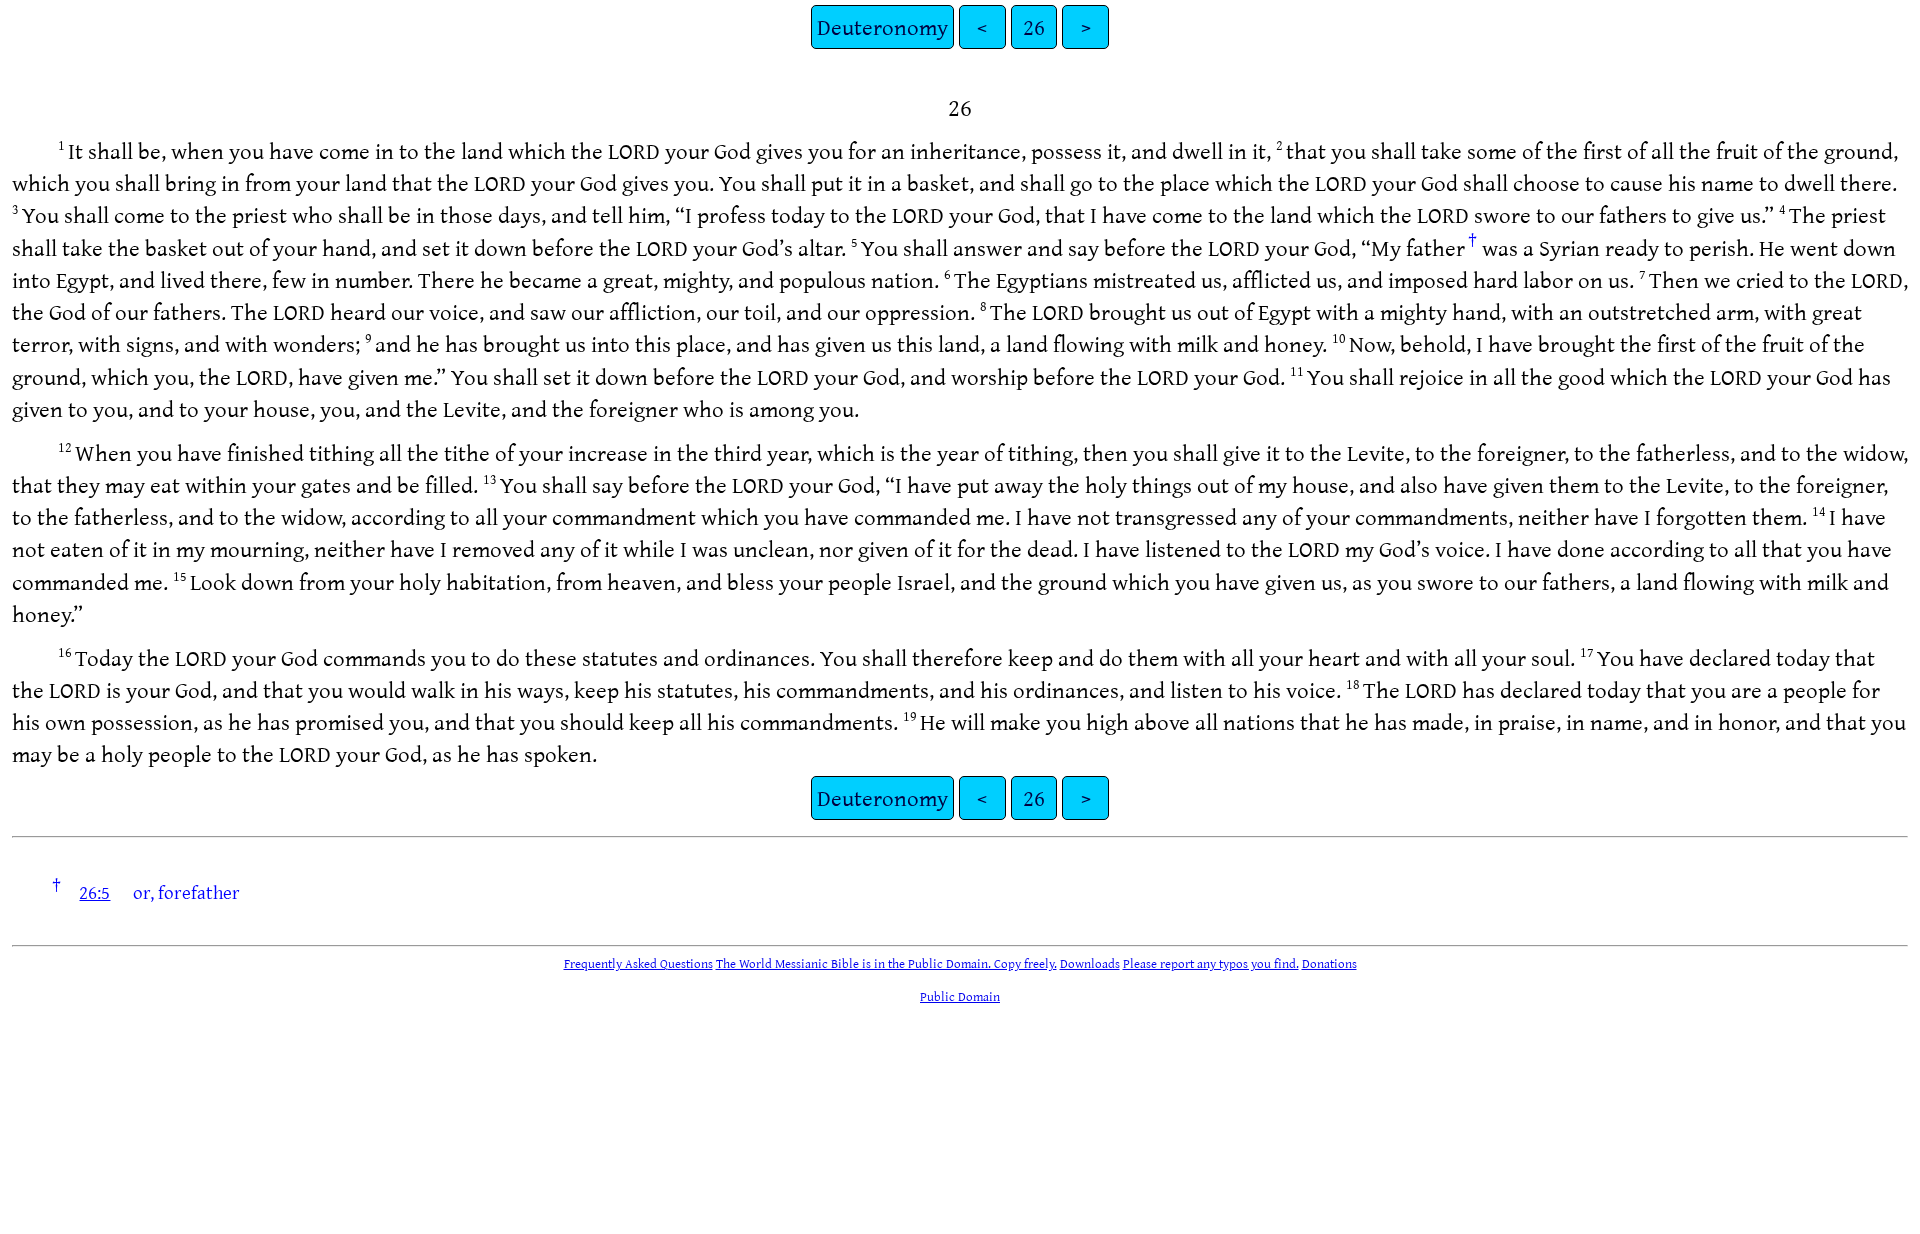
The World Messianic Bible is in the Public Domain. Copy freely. (886, 963)
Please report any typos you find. (1211, 963)
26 (1034, 26)
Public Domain (960, 996)
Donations (1329, 963)
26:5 (94, 892)
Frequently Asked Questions (638, 963)
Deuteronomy (882, 26)
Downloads (1090, 963)
